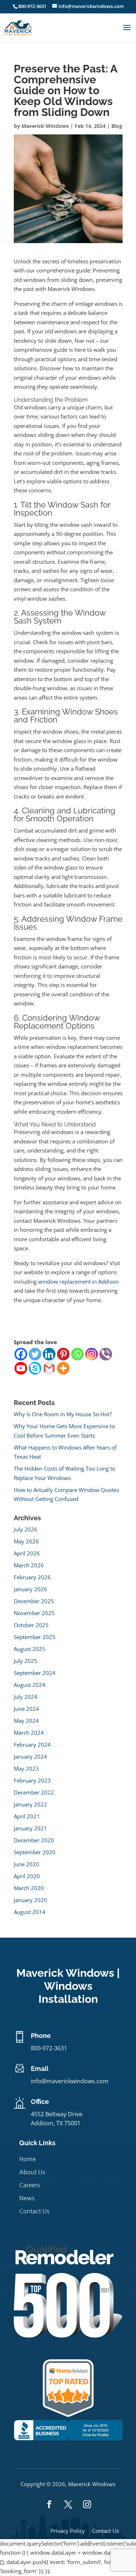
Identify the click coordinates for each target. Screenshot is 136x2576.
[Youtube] (21, 1368)
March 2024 (29, 1733)
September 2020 (35, 1852)
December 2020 (34, 1840)
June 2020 (26, 1864)
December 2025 (34, 1601)
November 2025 (34, 1613)
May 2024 (26, 1721)
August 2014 (30, 1912)
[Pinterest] (63, 1354)
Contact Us (34, 2211)
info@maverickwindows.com (70, 2081)
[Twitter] (35, 1354)
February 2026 (32, 1577)
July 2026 (26, 1529)
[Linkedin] (49, 1354)
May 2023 (26, 1768)
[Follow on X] (68, 2504)
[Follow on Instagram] (87, 2504)
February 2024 (32, 1745)
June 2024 (26, 1709)
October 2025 (31, 1625)
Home (28, 2159)
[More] (63, 1368)
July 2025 (26, 1661)
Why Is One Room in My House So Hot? (63, 1414)
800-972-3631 (32, 6)
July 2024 (26, 1697)
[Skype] (35, 1368)
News (27, 2198)
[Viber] (106, 1354)
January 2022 (30, 1804)
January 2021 (30, 1828)
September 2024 (35, 1673)
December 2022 (34, 1792)
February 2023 (32, 1780)
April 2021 (27, 1816)
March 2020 (29, 1888)
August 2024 (30, 1685)
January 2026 (30, 1589)
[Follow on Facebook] (49, 2504)
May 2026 (26, 1541)
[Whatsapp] (77, 1354)
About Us (32, 2172)
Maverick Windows (45, 126)
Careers (30, 2185)
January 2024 (30, 1756)
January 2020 (30, 1900)
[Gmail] (49, 1368)
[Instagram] (92, 1354)
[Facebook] (21, 1354)
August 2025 (30, 1649)
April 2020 (27, 1876)
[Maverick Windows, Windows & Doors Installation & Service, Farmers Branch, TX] (68, 2438)
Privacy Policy (68, 2531)
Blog (117, 126)
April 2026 (27, 1553)
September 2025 (35, 1637)
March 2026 (29, 1565)
